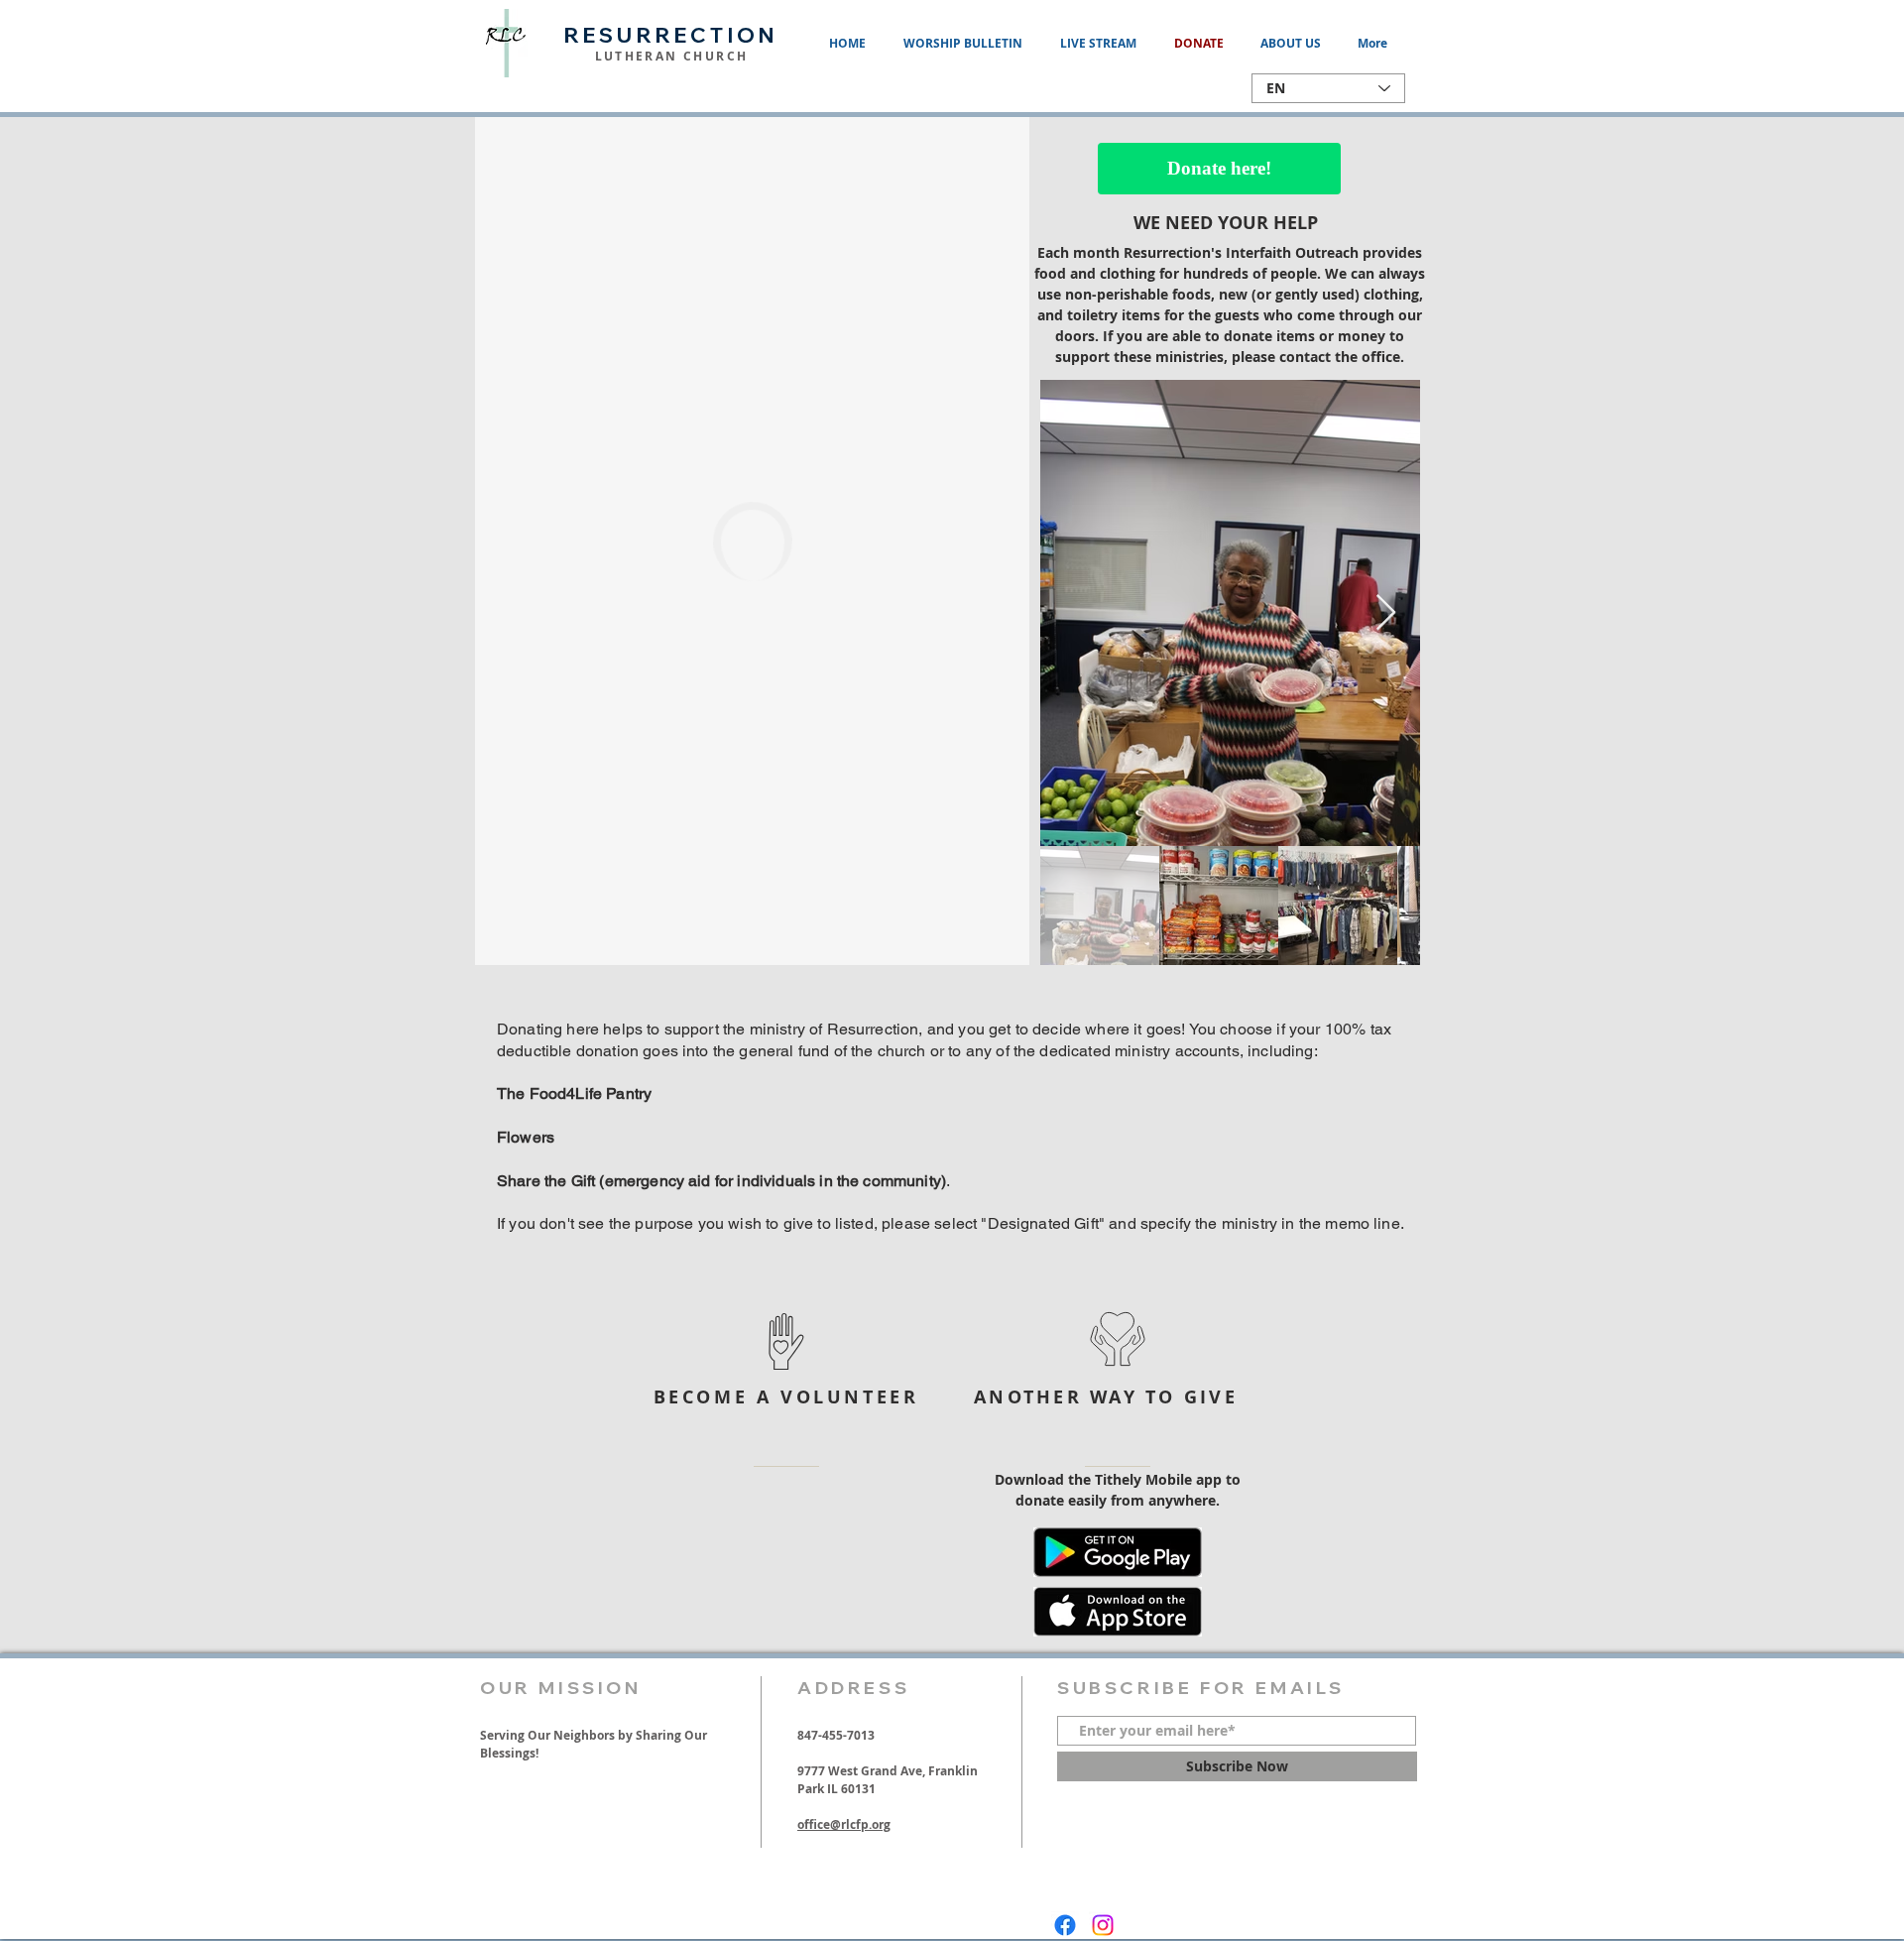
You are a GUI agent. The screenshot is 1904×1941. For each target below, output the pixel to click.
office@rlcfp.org (844, 1824)
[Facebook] (1065, 1925)
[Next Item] (1386, 613)
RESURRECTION (671, 35)
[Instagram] (1103, 1925)
